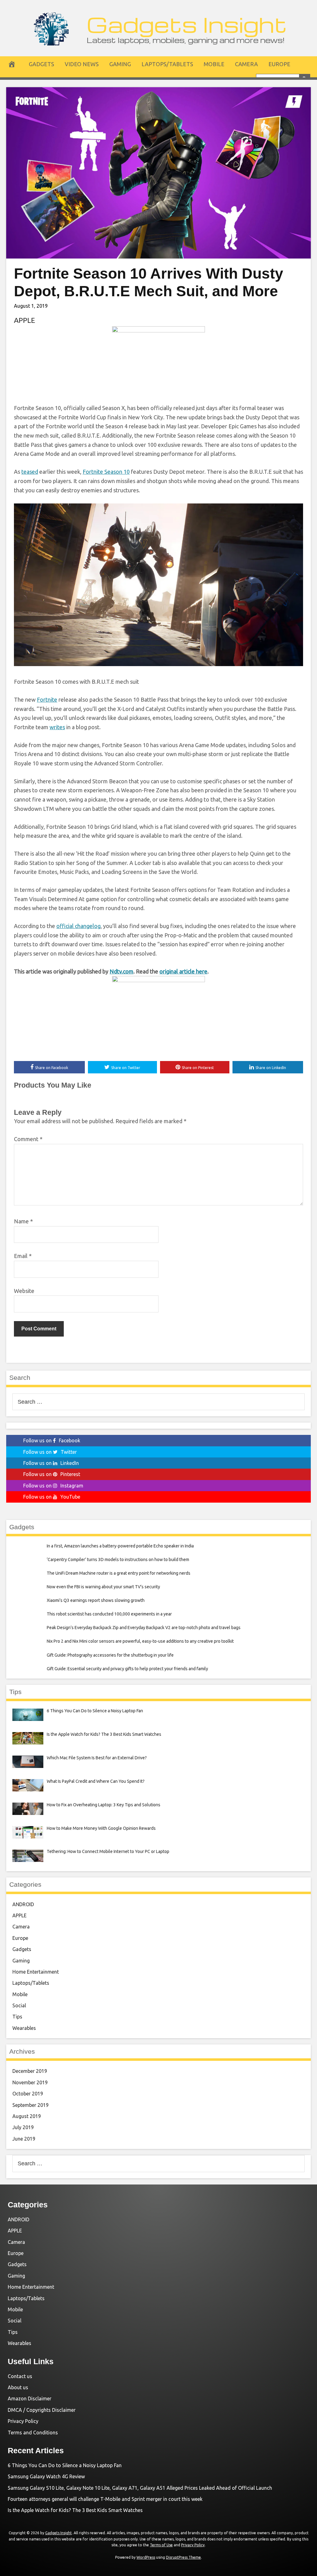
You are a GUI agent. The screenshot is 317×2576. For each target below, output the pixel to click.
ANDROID (23, 1904)
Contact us (20, 2376)
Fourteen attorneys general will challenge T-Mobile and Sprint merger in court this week (105, 2499)
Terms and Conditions (33, 2433)
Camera (246, 64)
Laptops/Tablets (167, 64)
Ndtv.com (122, 971)
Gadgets (41, 64)
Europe (279, 64)
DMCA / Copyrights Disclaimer (42, 2410)
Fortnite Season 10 (106, 472)
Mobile (214, 64)
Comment (28, 1139)
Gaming (120, 64)
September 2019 (30, 2105)
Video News (82, 64)
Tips (17, 2017)
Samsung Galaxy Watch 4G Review (46, 2476)
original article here (183, 971)
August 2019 (27, 2116)
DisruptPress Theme (183, 2557)
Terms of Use (161, 2545)
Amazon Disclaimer (30, 2398)
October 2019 (28, 2094)
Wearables (24, 2028)
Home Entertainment (36, 1972)
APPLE (24, 320)
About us (18, 2387)
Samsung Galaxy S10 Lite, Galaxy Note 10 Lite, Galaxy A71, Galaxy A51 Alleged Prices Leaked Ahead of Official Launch (140, 2488)
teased (30, 472)
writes (57, 727)
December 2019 (30, 2071)
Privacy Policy (23, 2421)
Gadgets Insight (187, 24)
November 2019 (30, 2082)
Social (19, 2005)
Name (23, 1221)
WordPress (146, 2557)
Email (23, 1256)
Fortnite (47, 700)
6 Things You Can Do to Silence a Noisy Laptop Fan (65, 2465)
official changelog (78, 926)
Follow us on (52, 1440)
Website (24, 1291)
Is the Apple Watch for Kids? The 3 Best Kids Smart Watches (75, 2510)
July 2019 (23, 2127)
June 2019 (24, 2139)
